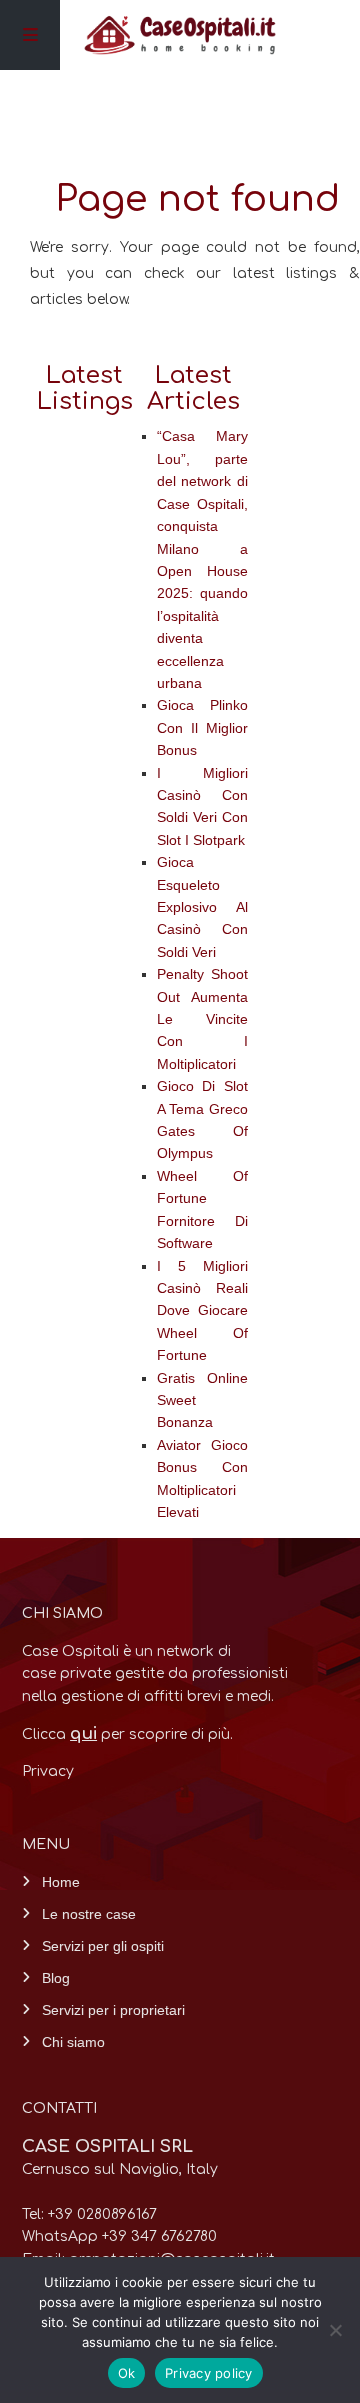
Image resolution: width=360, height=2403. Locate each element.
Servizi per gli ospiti (103, 1946)
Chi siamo (73, 2042)
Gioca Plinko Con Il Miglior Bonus (202, 727)
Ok (127, 2373)
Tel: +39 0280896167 (89, 2214)
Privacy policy (209, 2373)
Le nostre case (89, 1914)
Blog (56, 1978)
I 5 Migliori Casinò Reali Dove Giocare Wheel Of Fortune (202, 1311)
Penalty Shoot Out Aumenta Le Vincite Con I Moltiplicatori (202, 1019)
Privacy (48, 1771)
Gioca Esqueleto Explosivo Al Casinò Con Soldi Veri (202, 907)
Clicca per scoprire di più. (127, 1734)
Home (61, 1882)
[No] (335, 2330)
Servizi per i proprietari (113, 2010)
